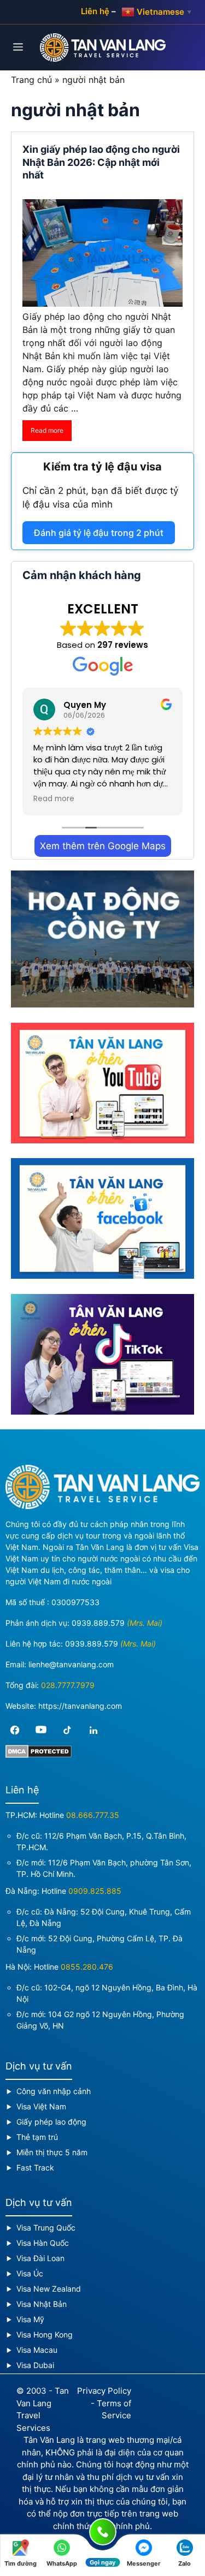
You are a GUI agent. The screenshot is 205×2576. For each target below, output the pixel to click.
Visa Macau (37, 2350)
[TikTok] (67, 1730)
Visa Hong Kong (45, 2334)
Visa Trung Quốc (46, 2228)
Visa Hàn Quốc (43, 2243)
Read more (47, 430)
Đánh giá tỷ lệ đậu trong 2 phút (99, 533)
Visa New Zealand (49, 2289)
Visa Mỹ (30, 2319)
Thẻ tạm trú (37, 2137)
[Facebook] (15, 1730)
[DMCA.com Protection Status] (39, 1755)
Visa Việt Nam (41, 2106)
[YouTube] (41, 1730)
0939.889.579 (98, 1623)
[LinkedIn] (93, 1730)
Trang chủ (31, 80)
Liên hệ (95, 11)
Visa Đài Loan (40, 2258)
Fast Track (35, 2167)
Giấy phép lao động (51, 2122)
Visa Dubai (35, 2365)
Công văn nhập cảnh (54, 2091)
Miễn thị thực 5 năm (52, 2152)
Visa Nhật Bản (42, 2304)
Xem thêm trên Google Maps (103, 846)
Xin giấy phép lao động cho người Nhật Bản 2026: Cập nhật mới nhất (101, 162)
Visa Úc (30, 2273)
